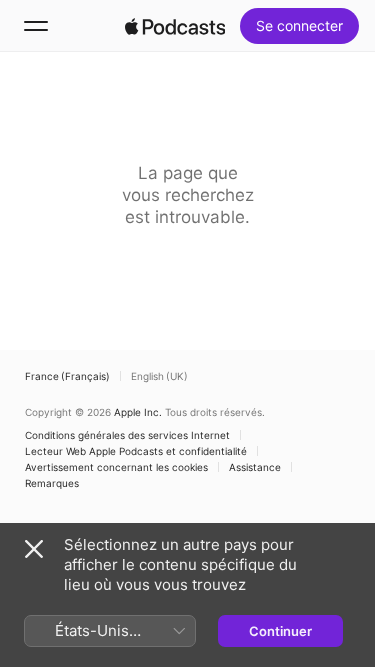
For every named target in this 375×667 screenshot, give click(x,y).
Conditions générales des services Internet (127, 435)
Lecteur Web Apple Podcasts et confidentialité (136, 451)
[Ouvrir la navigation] (36, 26)
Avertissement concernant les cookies (116, 467)
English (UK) (159, 376)
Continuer (280, 631)
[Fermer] (34, 549)
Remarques (52, 483)
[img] (175, 26)
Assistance (255, 467)
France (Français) (67, 376)
